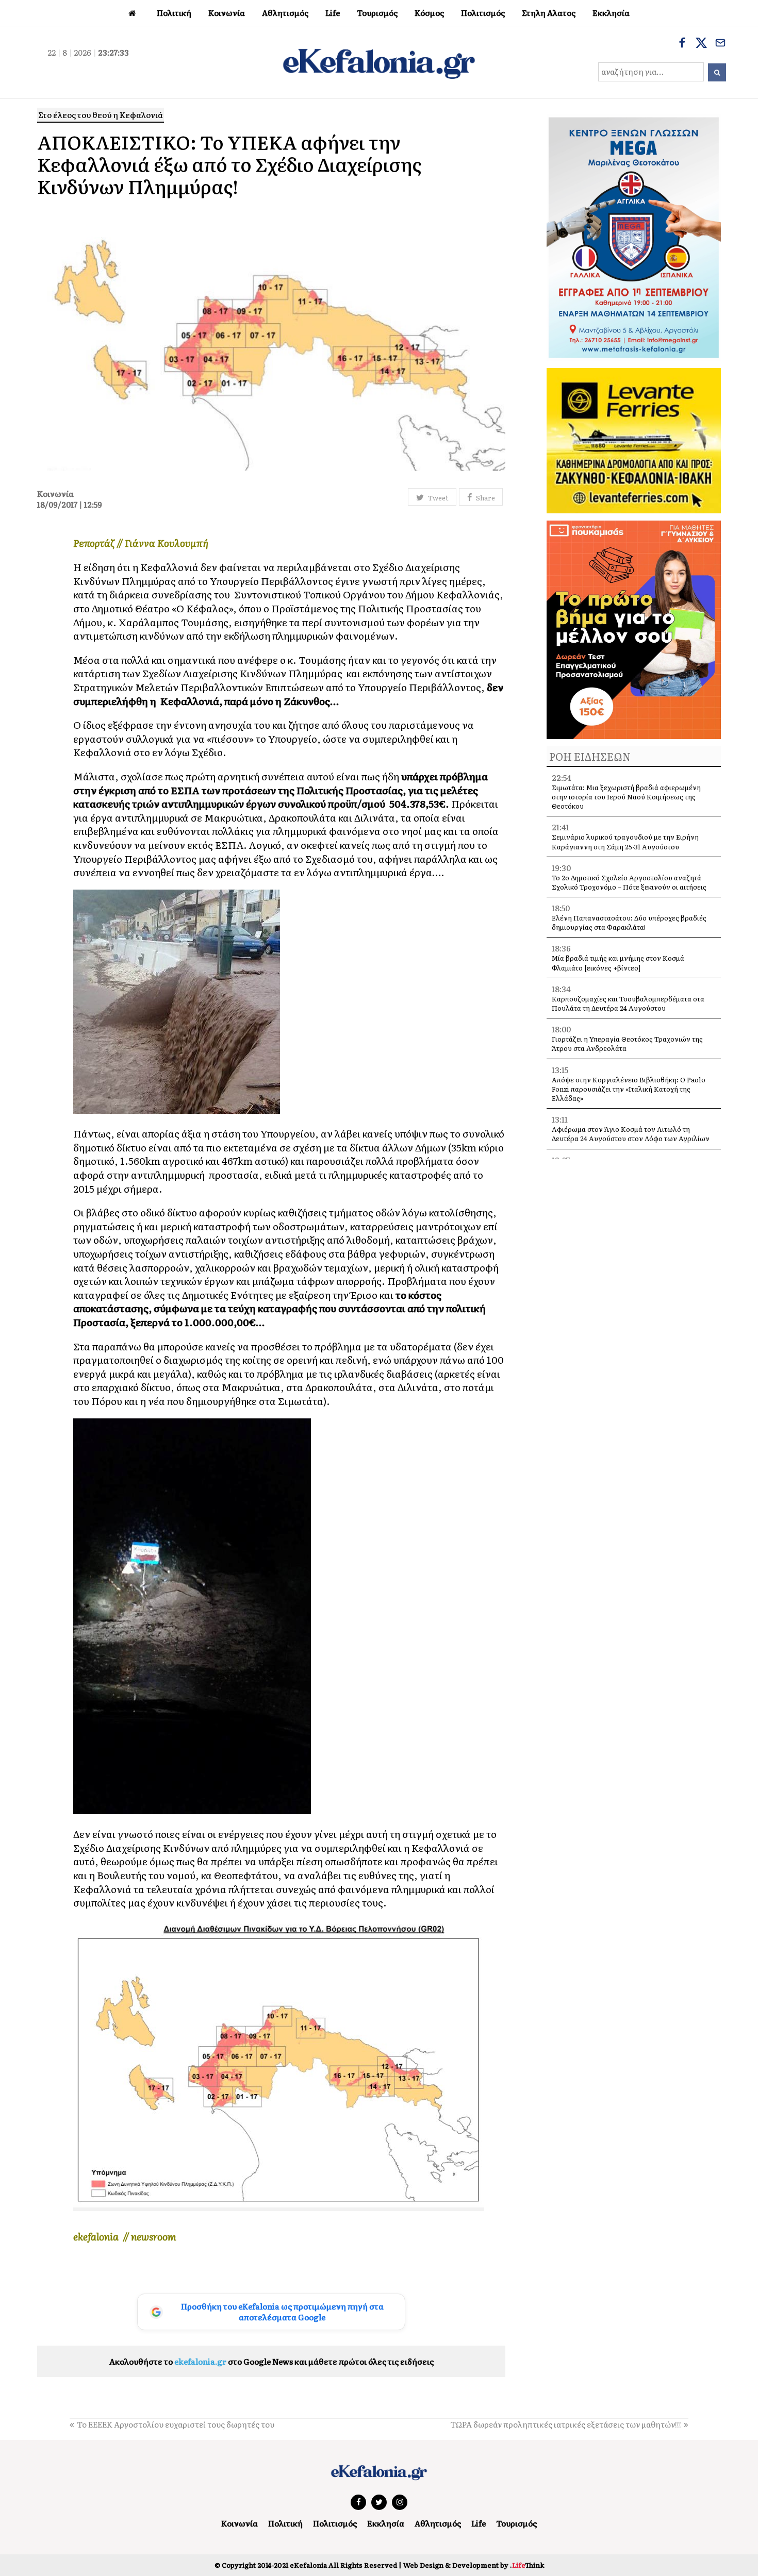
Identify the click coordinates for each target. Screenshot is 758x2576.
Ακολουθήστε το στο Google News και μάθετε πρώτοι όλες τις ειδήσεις (271, 2361)
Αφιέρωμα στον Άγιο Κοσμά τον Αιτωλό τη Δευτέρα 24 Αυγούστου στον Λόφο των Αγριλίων (631, 1134)
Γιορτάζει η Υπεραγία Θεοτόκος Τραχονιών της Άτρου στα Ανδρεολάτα (627, 1043)
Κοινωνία (240, 2523)
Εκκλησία (386, 2523)
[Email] (720, 44)
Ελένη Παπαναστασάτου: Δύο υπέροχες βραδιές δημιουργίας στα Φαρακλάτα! (629, 922)
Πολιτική (285, 2523)
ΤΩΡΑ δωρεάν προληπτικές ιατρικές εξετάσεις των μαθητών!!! (566, 2424)
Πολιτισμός (335, 2523)
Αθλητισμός (438, 2523)
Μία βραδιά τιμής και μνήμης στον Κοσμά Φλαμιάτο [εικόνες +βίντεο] (618, 963)
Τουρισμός (516, 2523)
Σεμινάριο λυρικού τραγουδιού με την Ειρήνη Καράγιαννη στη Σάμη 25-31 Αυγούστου (625, 841)
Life (479, 2523)
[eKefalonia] (379, 62)
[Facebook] (682, 44)
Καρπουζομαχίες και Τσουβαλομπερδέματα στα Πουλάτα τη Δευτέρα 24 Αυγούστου (628, 1003)
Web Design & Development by (474, 2565)
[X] (701, 44)
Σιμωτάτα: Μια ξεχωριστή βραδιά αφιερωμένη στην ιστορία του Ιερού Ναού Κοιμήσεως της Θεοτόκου (626, 797)
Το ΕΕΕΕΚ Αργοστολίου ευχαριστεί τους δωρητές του (176, 2424)
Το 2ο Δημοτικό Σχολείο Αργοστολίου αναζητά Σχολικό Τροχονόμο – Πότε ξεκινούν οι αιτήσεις (629, 882)
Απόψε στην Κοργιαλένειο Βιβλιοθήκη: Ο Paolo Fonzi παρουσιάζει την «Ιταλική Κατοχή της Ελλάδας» (629, 1089)
